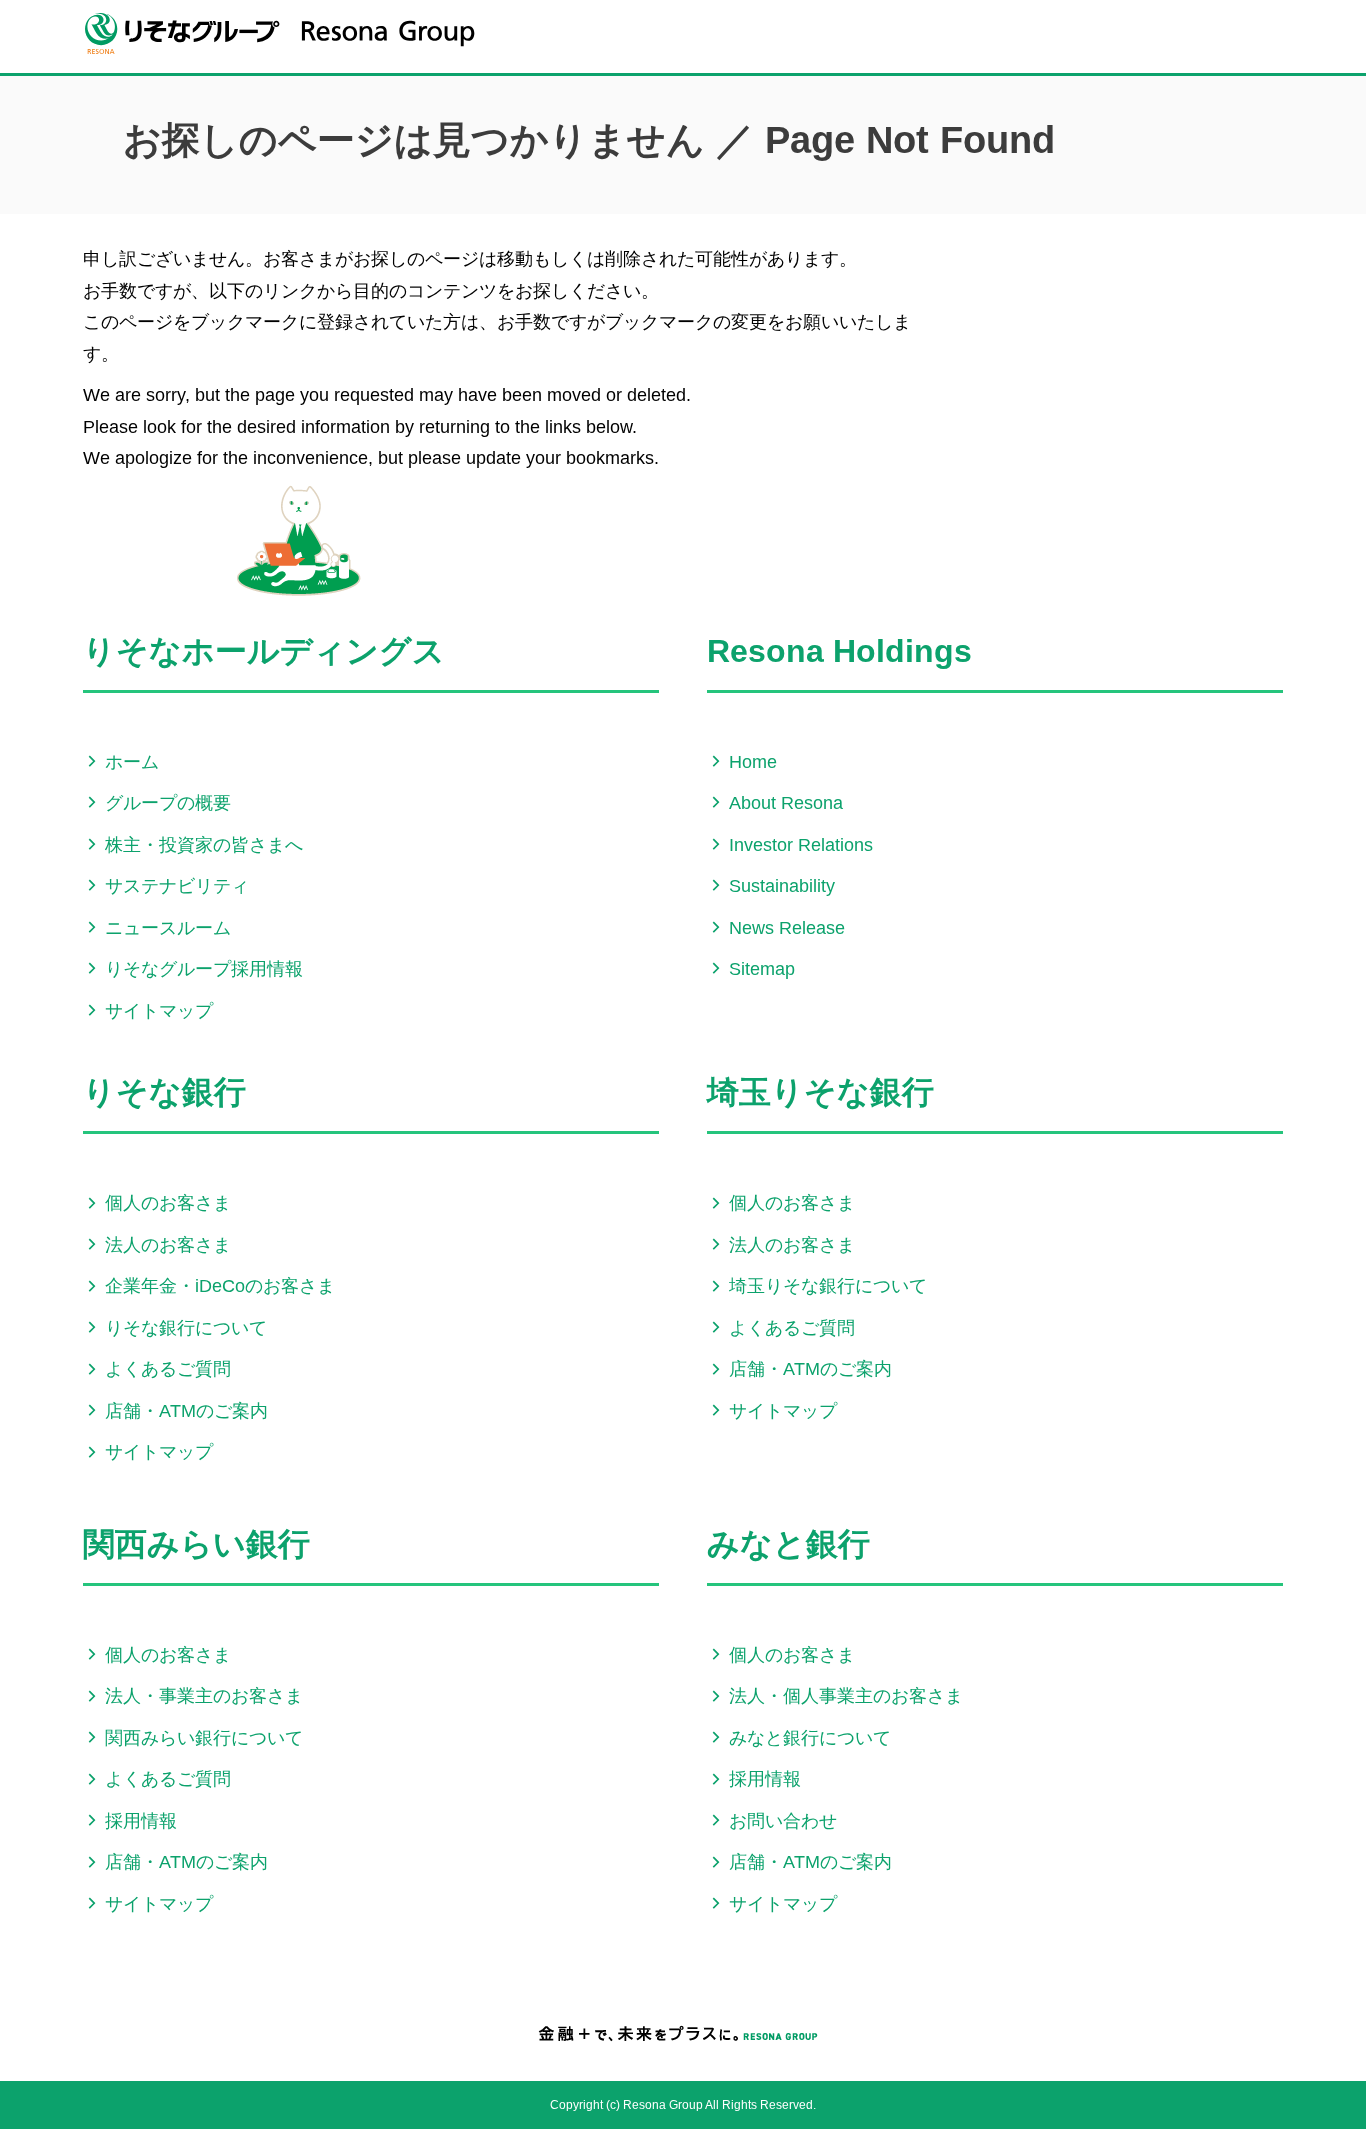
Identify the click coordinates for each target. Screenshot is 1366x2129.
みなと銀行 (788, 1544)
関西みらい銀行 (196, 1544)
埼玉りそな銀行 (820, 1092)
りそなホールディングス (264, 651)
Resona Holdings (839, 651)
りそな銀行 (164, 1092)
